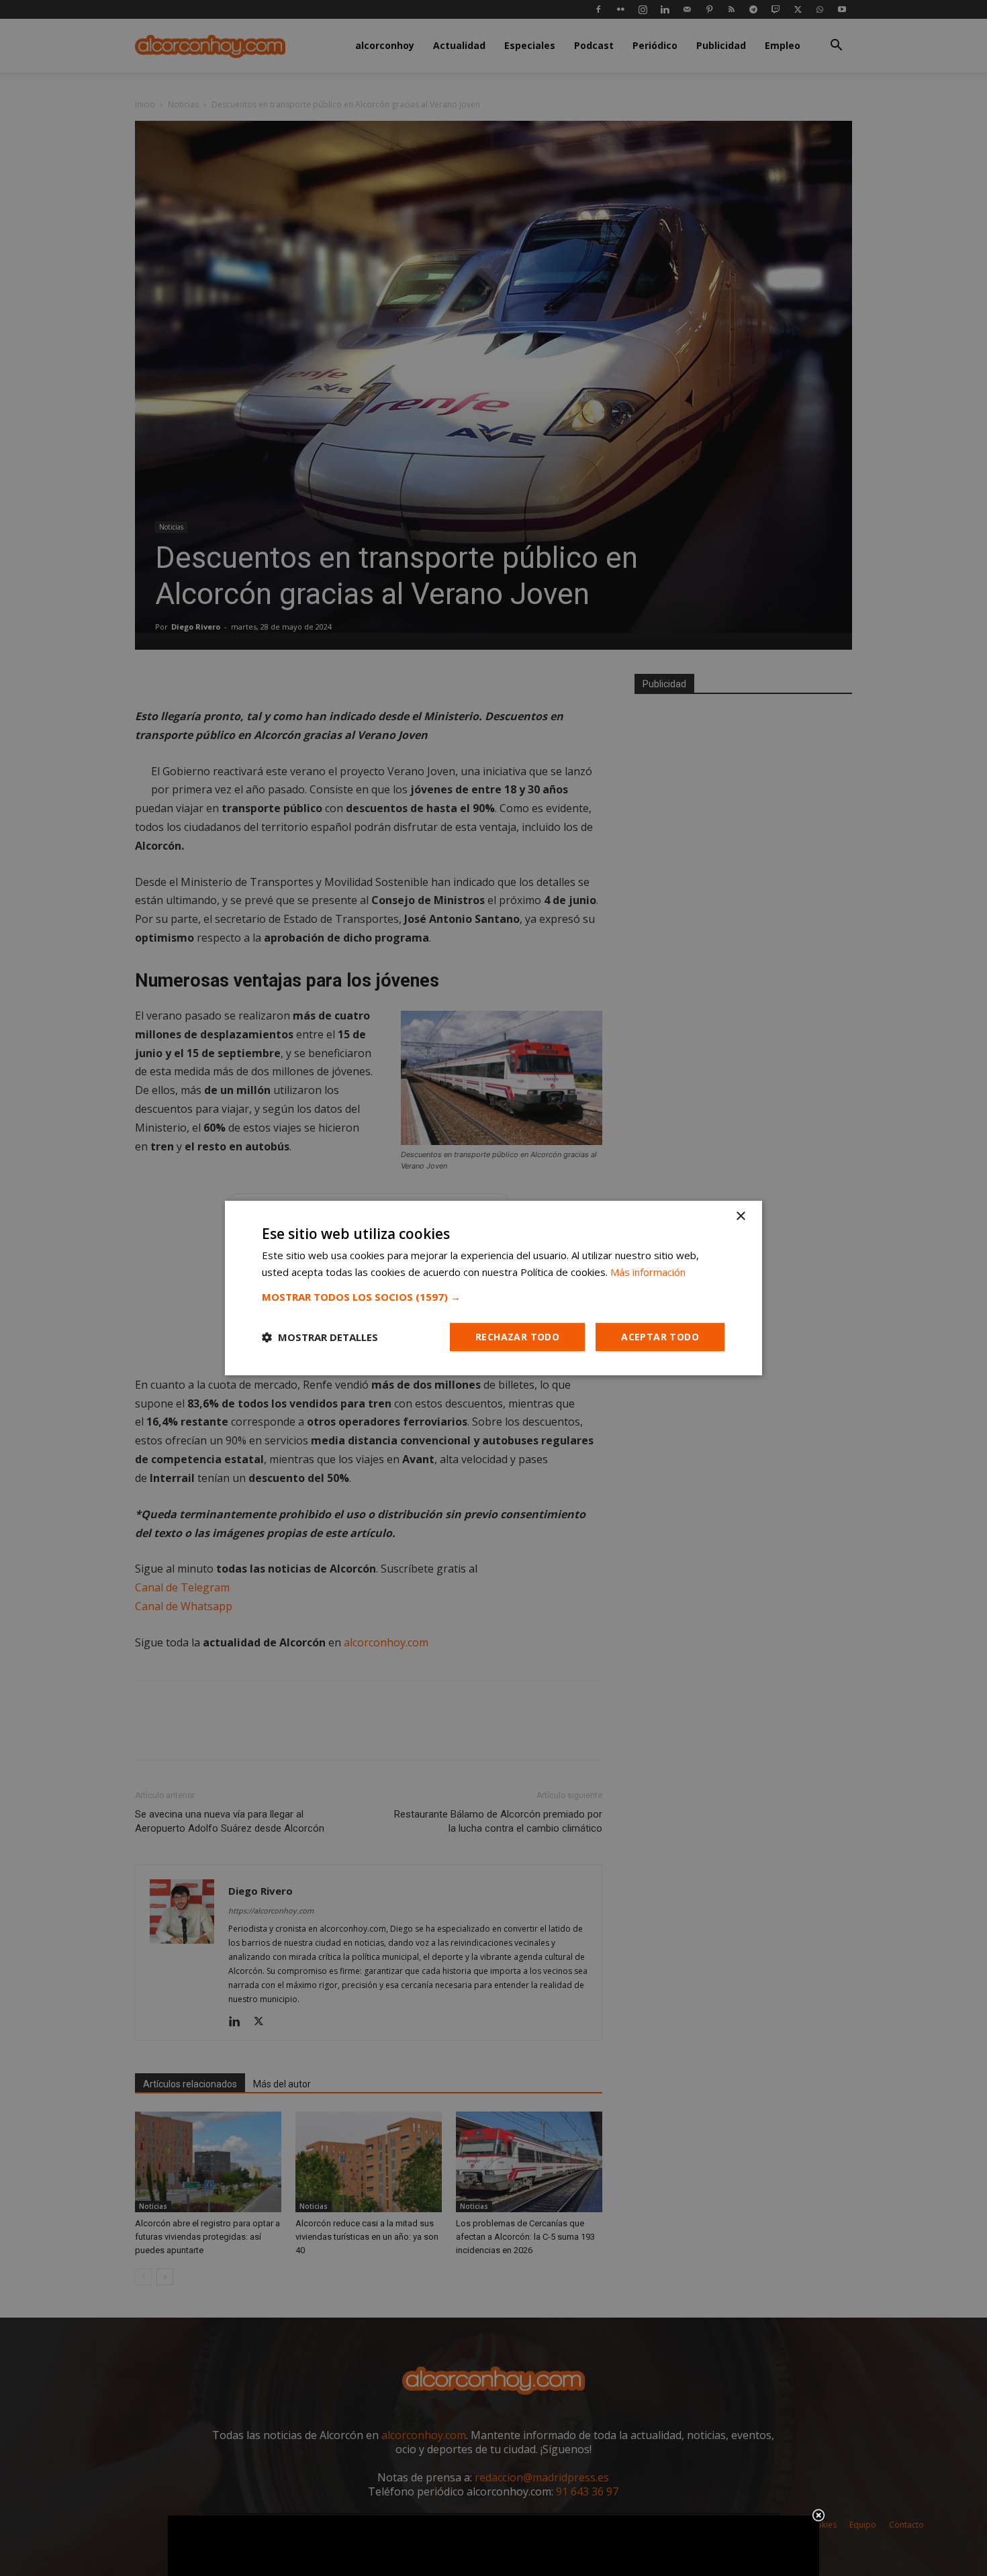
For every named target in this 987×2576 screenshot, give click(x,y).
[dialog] (493, 1288)
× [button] (740, 1217)
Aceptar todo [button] (660, 1337)
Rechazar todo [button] (517, 1337)
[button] (493, 1297)
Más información (648, 1272)
